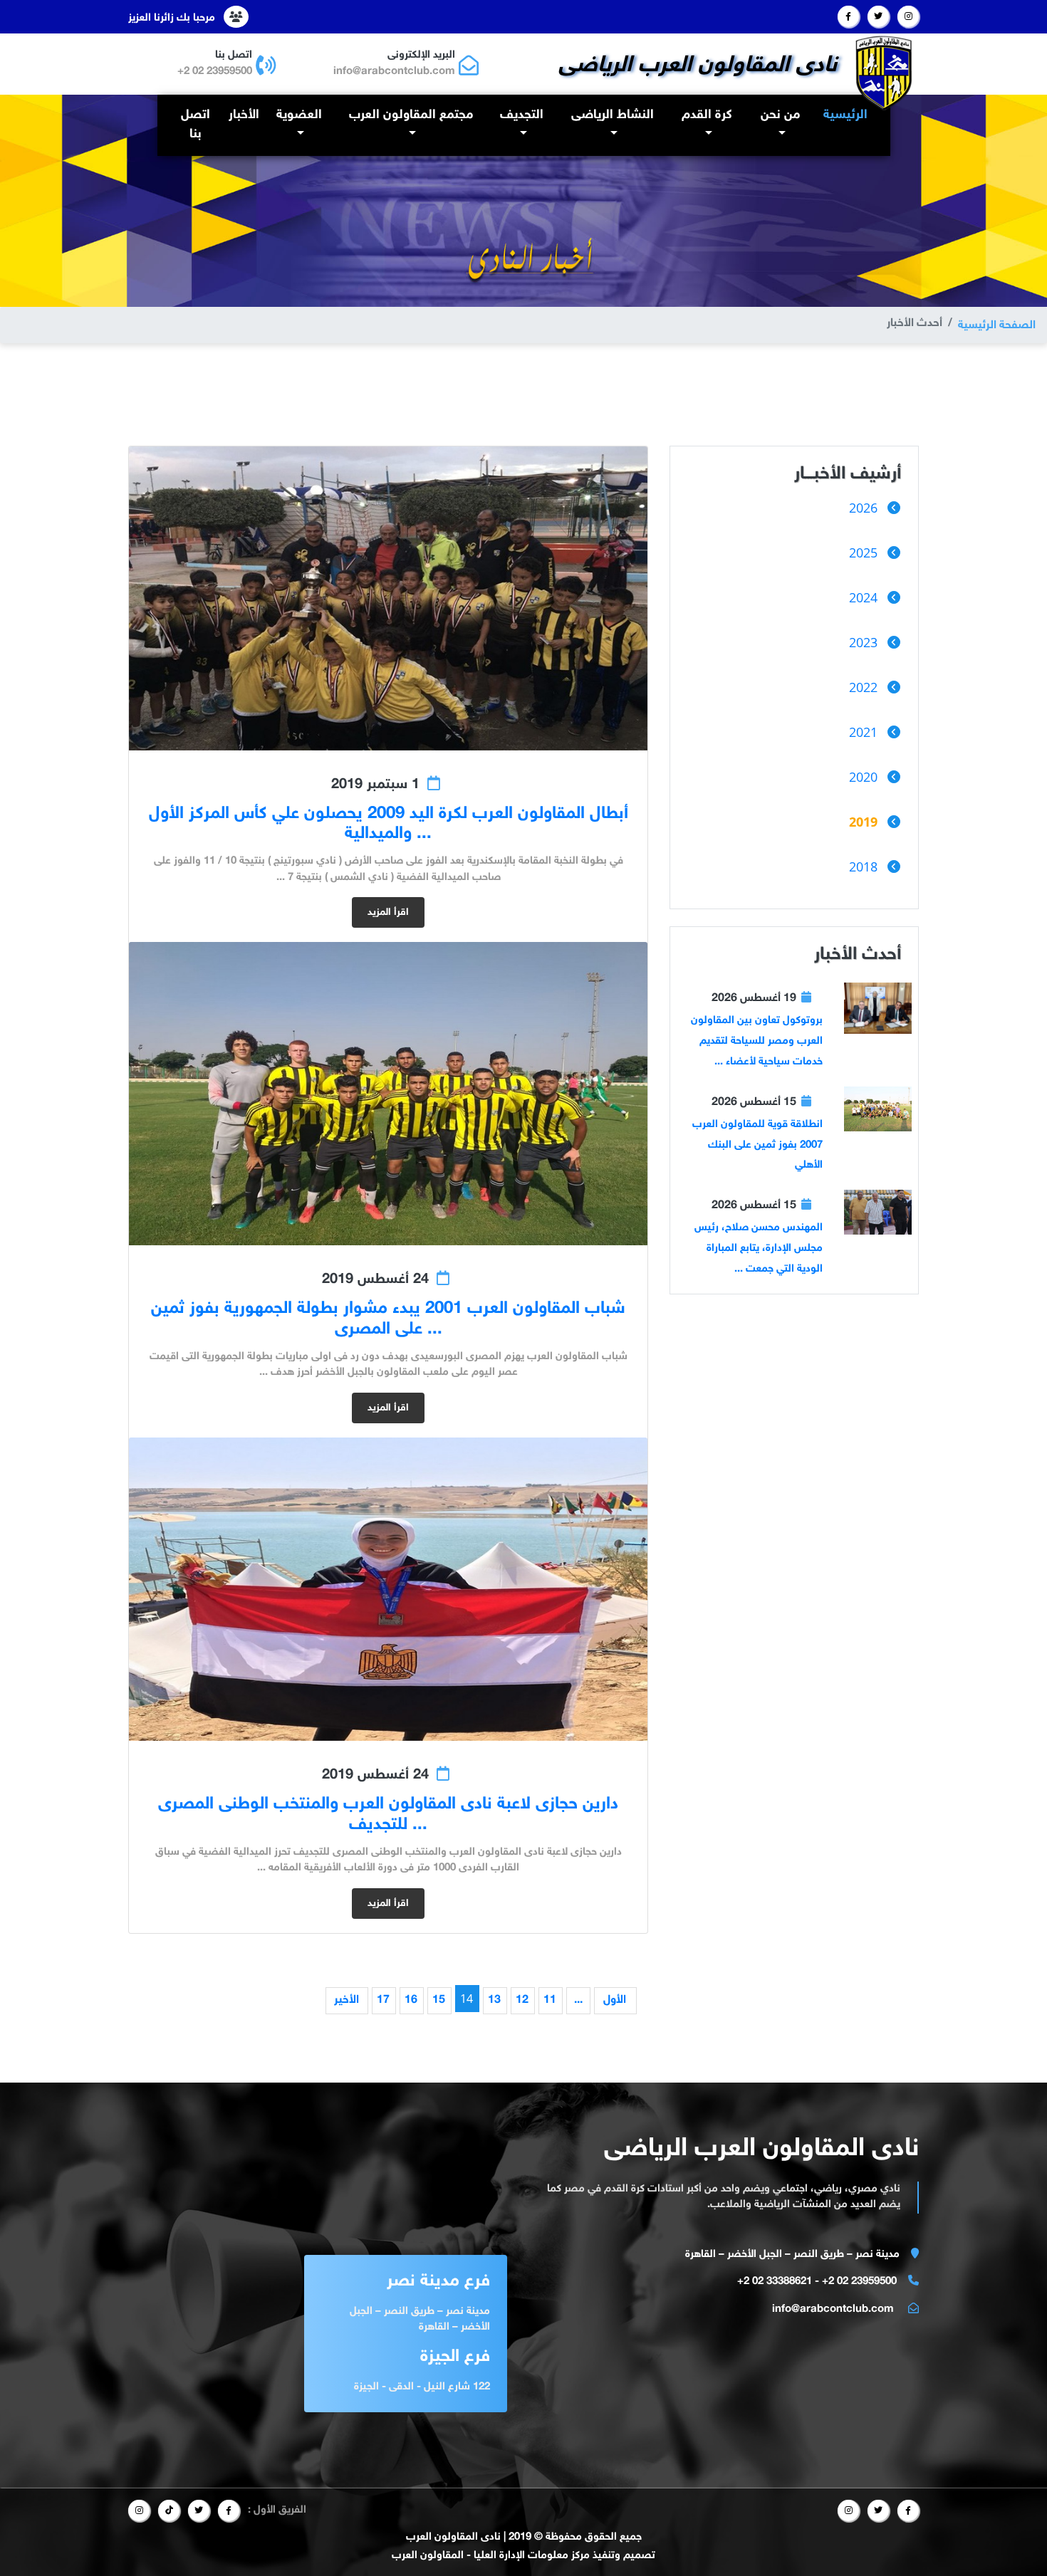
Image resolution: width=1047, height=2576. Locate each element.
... (578, 2000)
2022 (863, 687)
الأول (615, 2000)
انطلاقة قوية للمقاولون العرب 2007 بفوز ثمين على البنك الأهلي (757, 1145)
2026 (863, 508)
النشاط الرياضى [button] (613, 115)
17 (383, 2000)
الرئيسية (843, 115)
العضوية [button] (299, 115)
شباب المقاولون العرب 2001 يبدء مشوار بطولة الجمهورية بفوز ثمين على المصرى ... (388, 1319)
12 (522, 2000)
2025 (863, 553)
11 (550, 2000)
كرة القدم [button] (707, 115)
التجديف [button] (522, 115)
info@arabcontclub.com (394, 72)
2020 (863, 777)
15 (439, 2000)
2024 (863, 597)
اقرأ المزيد (388, 912)
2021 (863, 732)
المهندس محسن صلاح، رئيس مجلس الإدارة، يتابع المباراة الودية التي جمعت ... (759, 1248)
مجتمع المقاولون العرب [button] (411, 115)
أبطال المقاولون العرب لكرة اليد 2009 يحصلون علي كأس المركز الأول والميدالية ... (389, 824)
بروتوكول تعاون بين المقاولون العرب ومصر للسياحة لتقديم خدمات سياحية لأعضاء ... (757, 1041)
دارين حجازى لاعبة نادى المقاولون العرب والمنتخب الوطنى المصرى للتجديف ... (388, 1815)
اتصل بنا (196, 125)
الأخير (347, 2000)
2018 (863, 866)
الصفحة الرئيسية (997, 326)
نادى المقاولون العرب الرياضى (698, 66)
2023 (863, 642)
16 (411, 2000)
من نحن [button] (780, 115)
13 (494, 2000)
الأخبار (244, 115)
